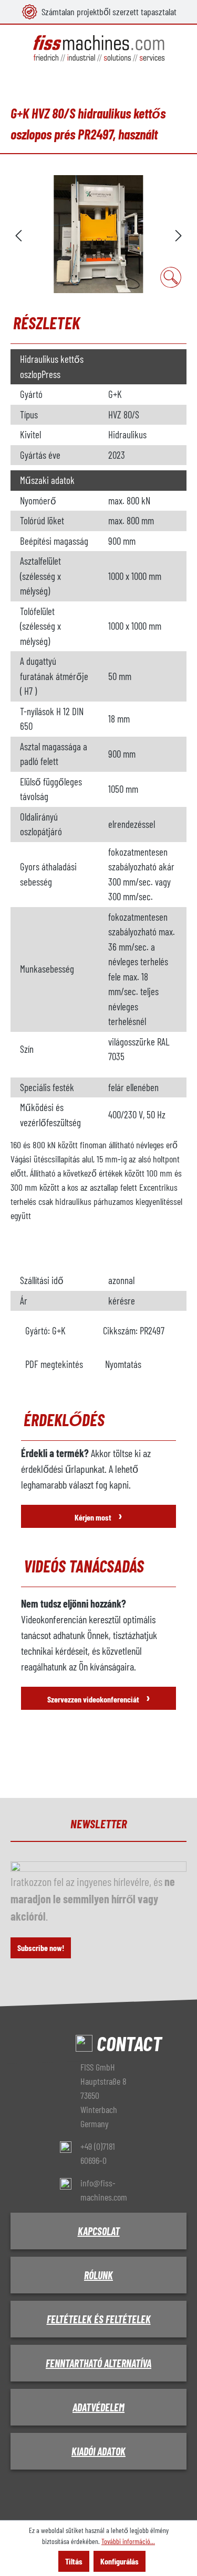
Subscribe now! (41, 1948)
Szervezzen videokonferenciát (99, 1697)
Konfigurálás (120, 2561)
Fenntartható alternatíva (98, 2363)
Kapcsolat (99, 2231)
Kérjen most (98, 1515)
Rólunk (98, 2275)
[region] (98, 234)
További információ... (128, 2541)
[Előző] (18, 234)
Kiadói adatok (98, 2451)
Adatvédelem (98, 2407)
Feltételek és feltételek (99, 2319)
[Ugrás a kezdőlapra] (98, 48)
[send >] (179, 234)
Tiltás (74, 2561)
